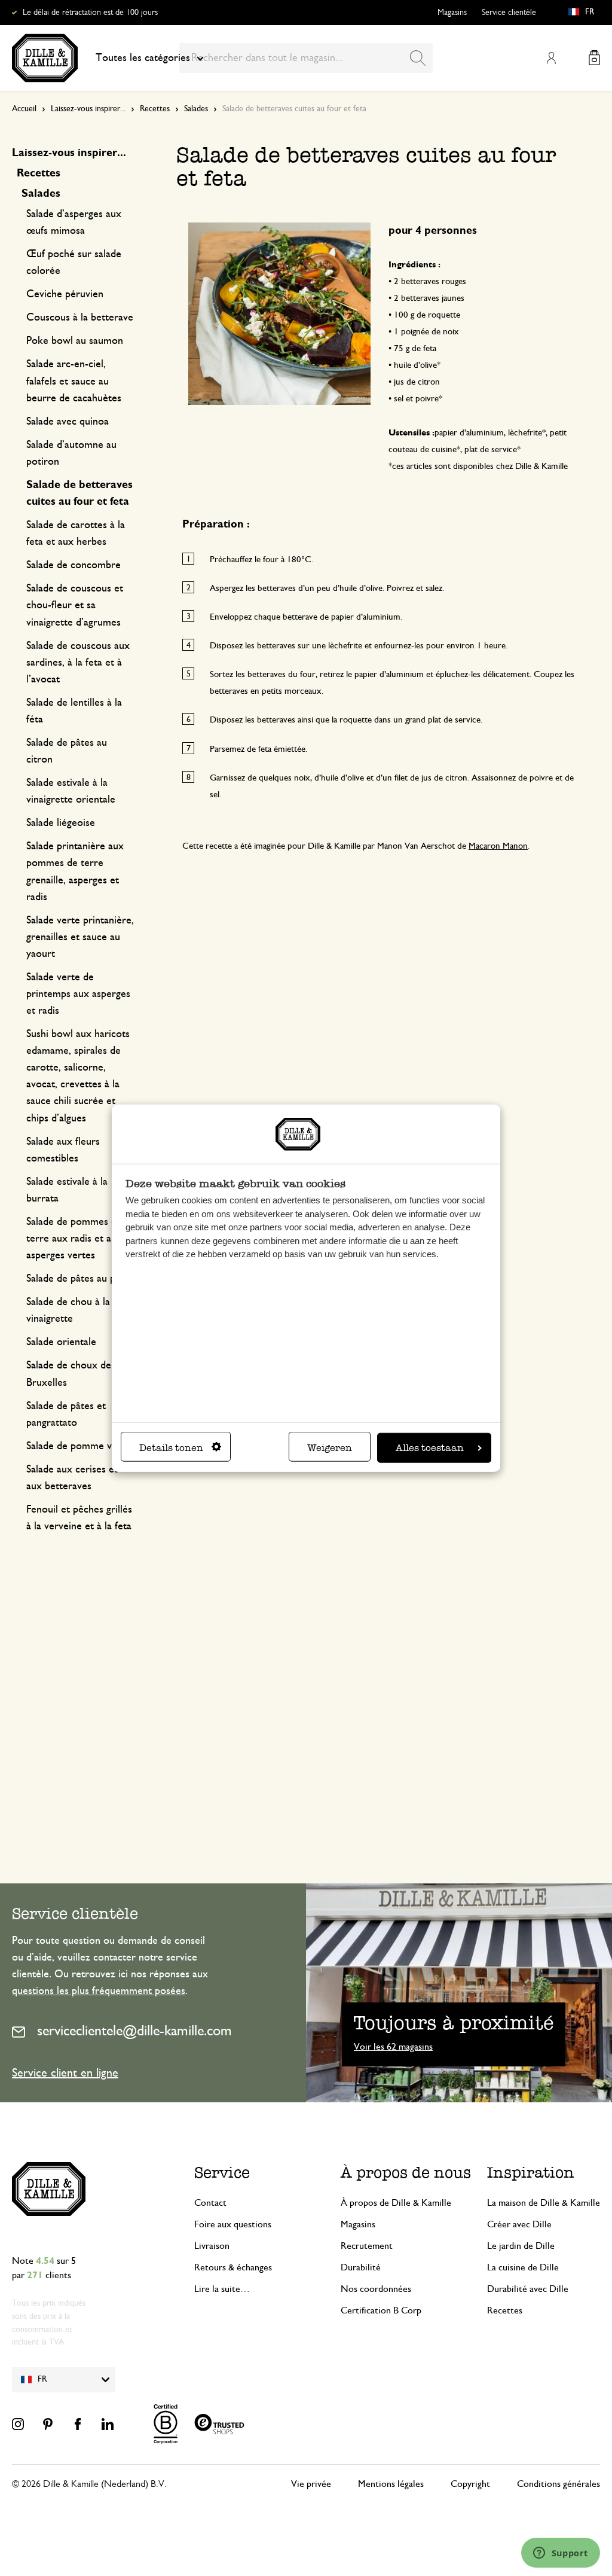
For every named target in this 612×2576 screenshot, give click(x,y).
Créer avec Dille (519, 2224)
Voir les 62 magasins (393, 2047)
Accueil (24, 109)
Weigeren (330, 1448)
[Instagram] (18, 2424)
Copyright (470, 2484)
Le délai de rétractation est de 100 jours (90, 13)
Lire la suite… (222, 2289)
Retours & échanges (233, 2267)
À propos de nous (406, 2172)
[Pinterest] (48, 2424)
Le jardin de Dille (521, 2246)
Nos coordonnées (376, 2289)
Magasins (452, 13)
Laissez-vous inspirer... (88, 109)
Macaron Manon (498, 846)
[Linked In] (108, 2424)
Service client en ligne (65, 2073)
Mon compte (551, 58)
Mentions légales (391, 2484)
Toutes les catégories (143, 58)
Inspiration (531, 2172)
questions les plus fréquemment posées (99, 1991)
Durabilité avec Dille (528, 2289)
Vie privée (311, 2484)
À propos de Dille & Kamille (396, 2203)
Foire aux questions (233, 2224)
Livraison (212, 2246)
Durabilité (361, 2267)
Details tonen (171, 1448)
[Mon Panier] (594, 58)
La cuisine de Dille (523, 2267)
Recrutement (367, 2246)
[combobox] (306, 58)
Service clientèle (509, 13)
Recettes (155, 109)
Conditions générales (559, 2484)
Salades (196, 109)
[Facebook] (78, 2424)
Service (222, 2172)
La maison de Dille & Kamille (544, 2203)
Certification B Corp (381, 2310)
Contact (210, 2203)
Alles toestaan (430, 1448)
